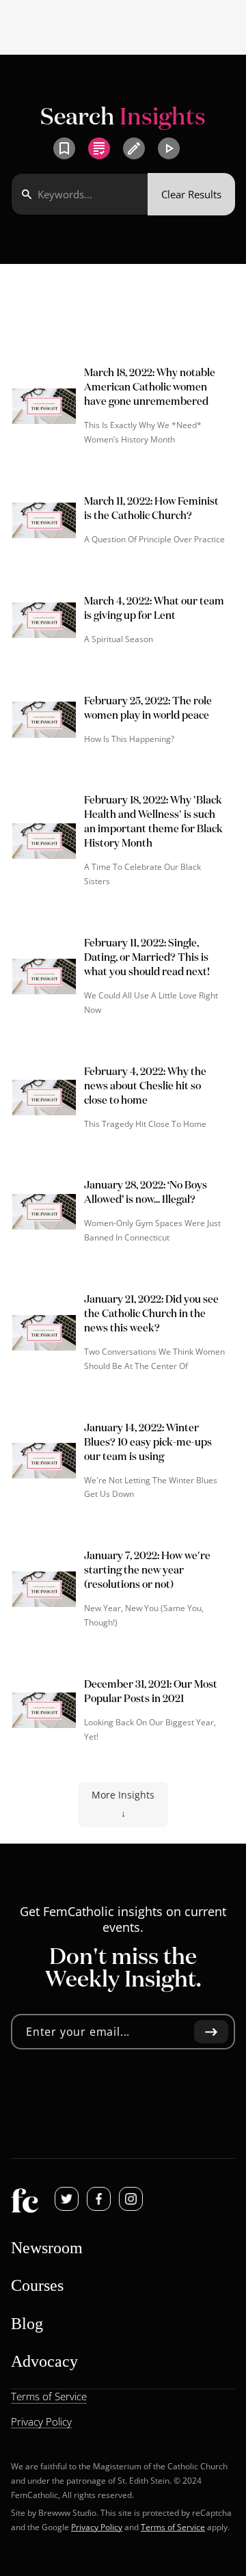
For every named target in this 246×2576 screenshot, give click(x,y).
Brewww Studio (67, 2513)
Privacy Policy (97, 2527)
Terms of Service (173, 2527)
